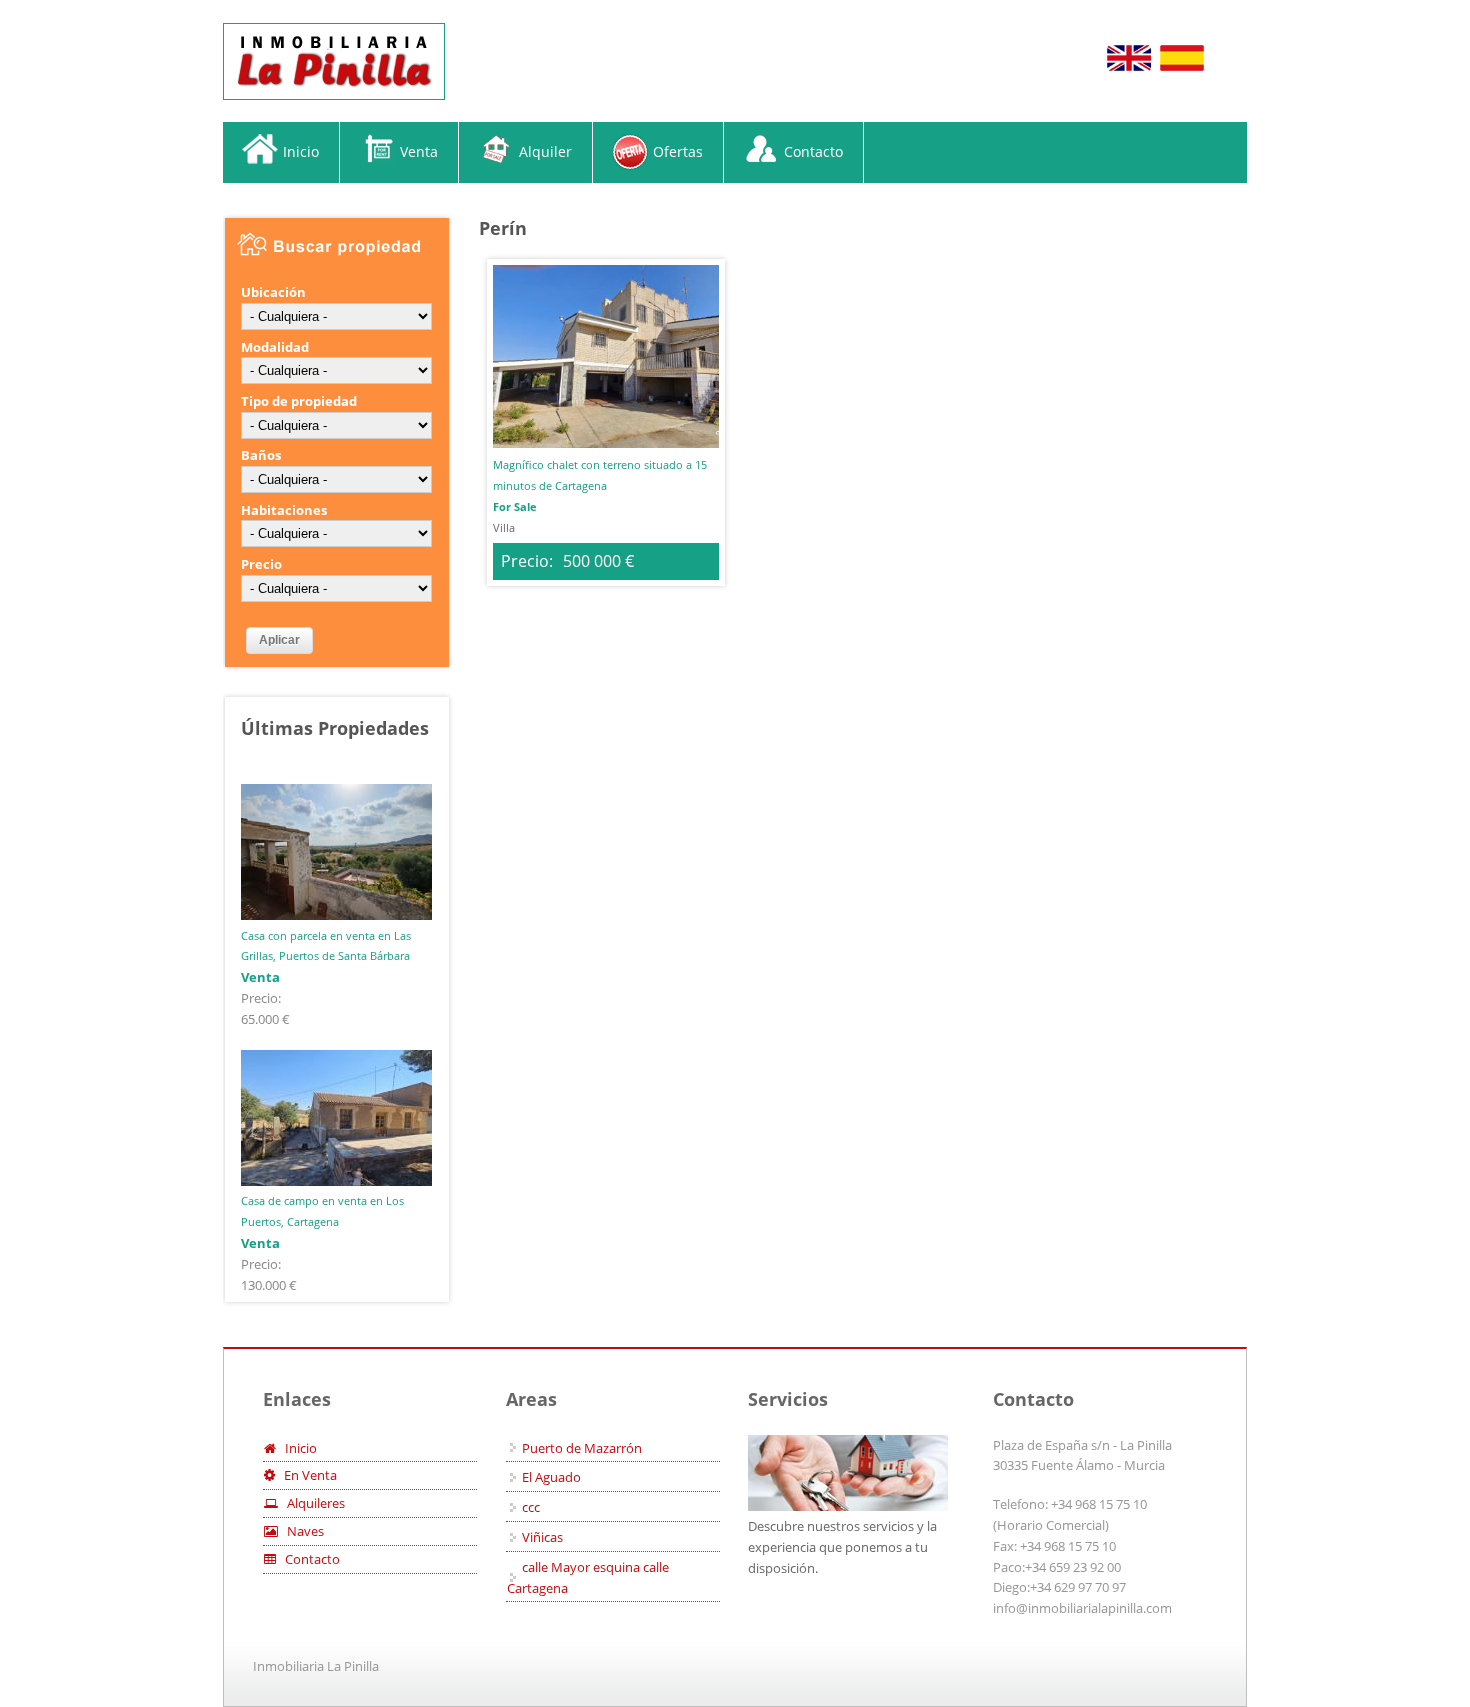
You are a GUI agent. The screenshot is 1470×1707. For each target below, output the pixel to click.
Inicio (301, 151)
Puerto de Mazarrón (582, 1448)
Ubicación (273, 292)
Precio (261, 564)
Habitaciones (284, 510)
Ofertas (678, 151)
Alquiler (545, 151)
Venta (419, 151)
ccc (531, 1507)
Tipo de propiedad (299, 401)
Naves (301, 1531)
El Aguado (551, 1477)
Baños (261, 455)
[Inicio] (334, 61)
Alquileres (311, 1503)
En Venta (306, 1475)
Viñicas (542, 1537)
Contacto (813, 151)
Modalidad (275, 347)
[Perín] (1129, 69)
